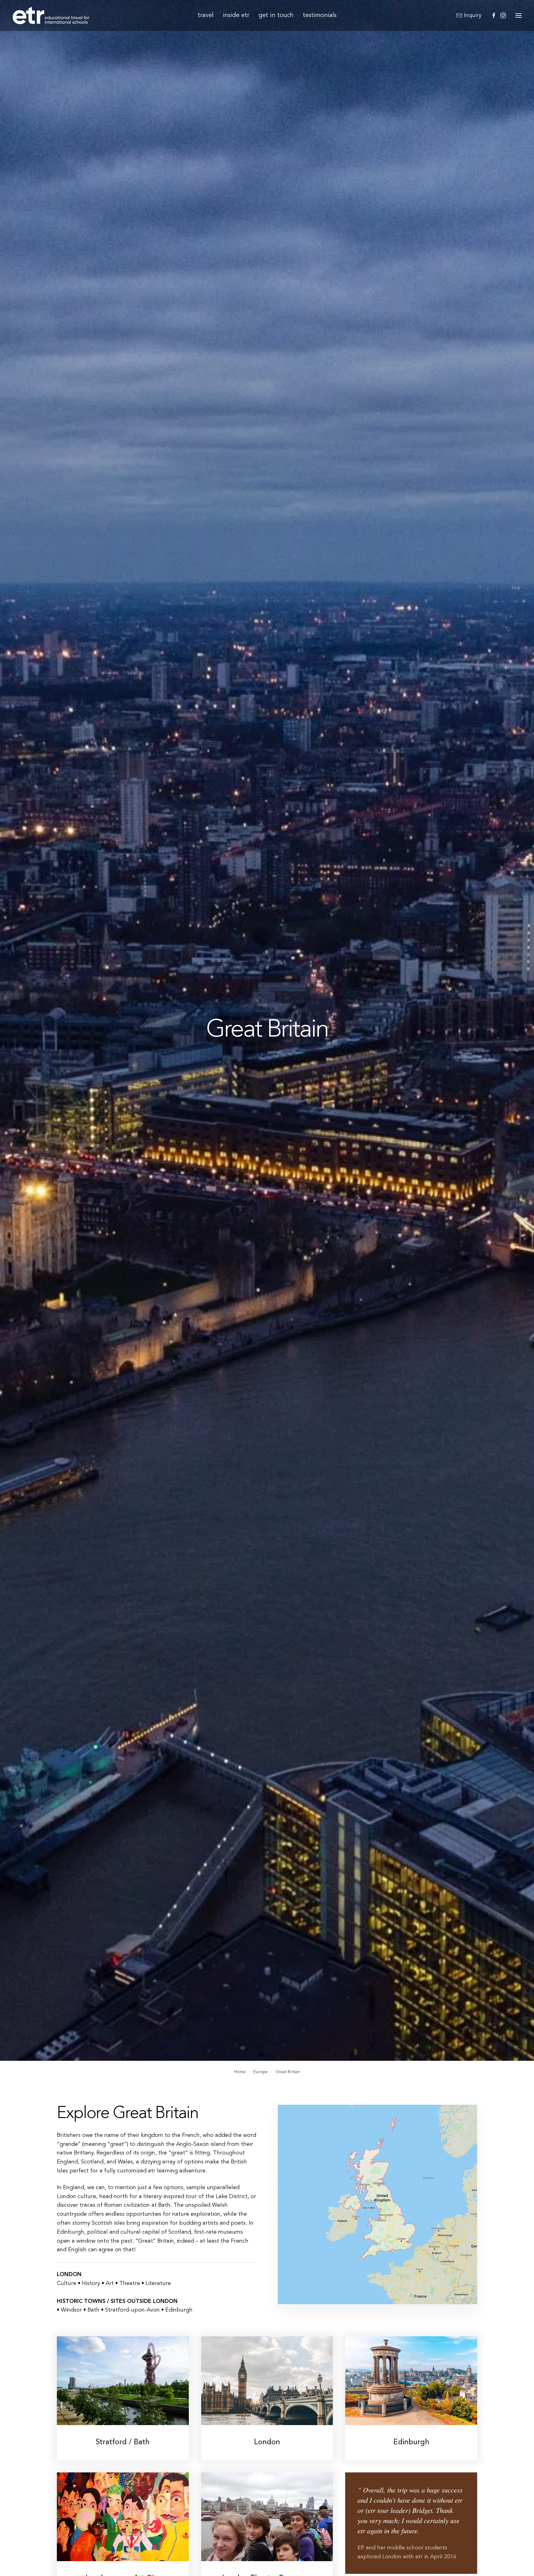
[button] (519, 15)
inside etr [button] (236, 15)
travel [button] (206, 15)
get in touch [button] (276, 15)
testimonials (320, 15)
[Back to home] (51, 15)
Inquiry (473, 15)
